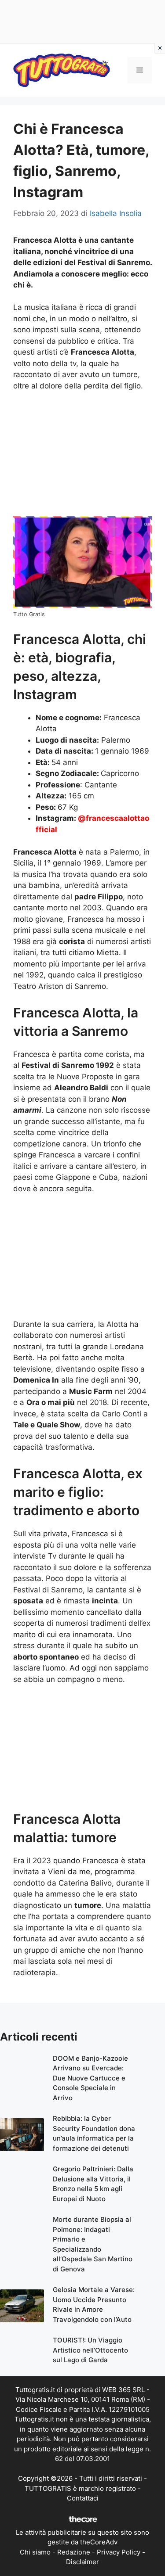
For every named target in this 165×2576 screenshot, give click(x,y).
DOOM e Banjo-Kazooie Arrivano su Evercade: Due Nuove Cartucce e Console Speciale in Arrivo (90, 2078)
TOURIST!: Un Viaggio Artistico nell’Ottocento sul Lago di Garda (90, 2350)
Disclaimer (82, 2562)
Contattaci (83, 2498)
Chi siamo (35, 2552)
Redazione (74, 2552)
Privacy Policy (119, 2552)
